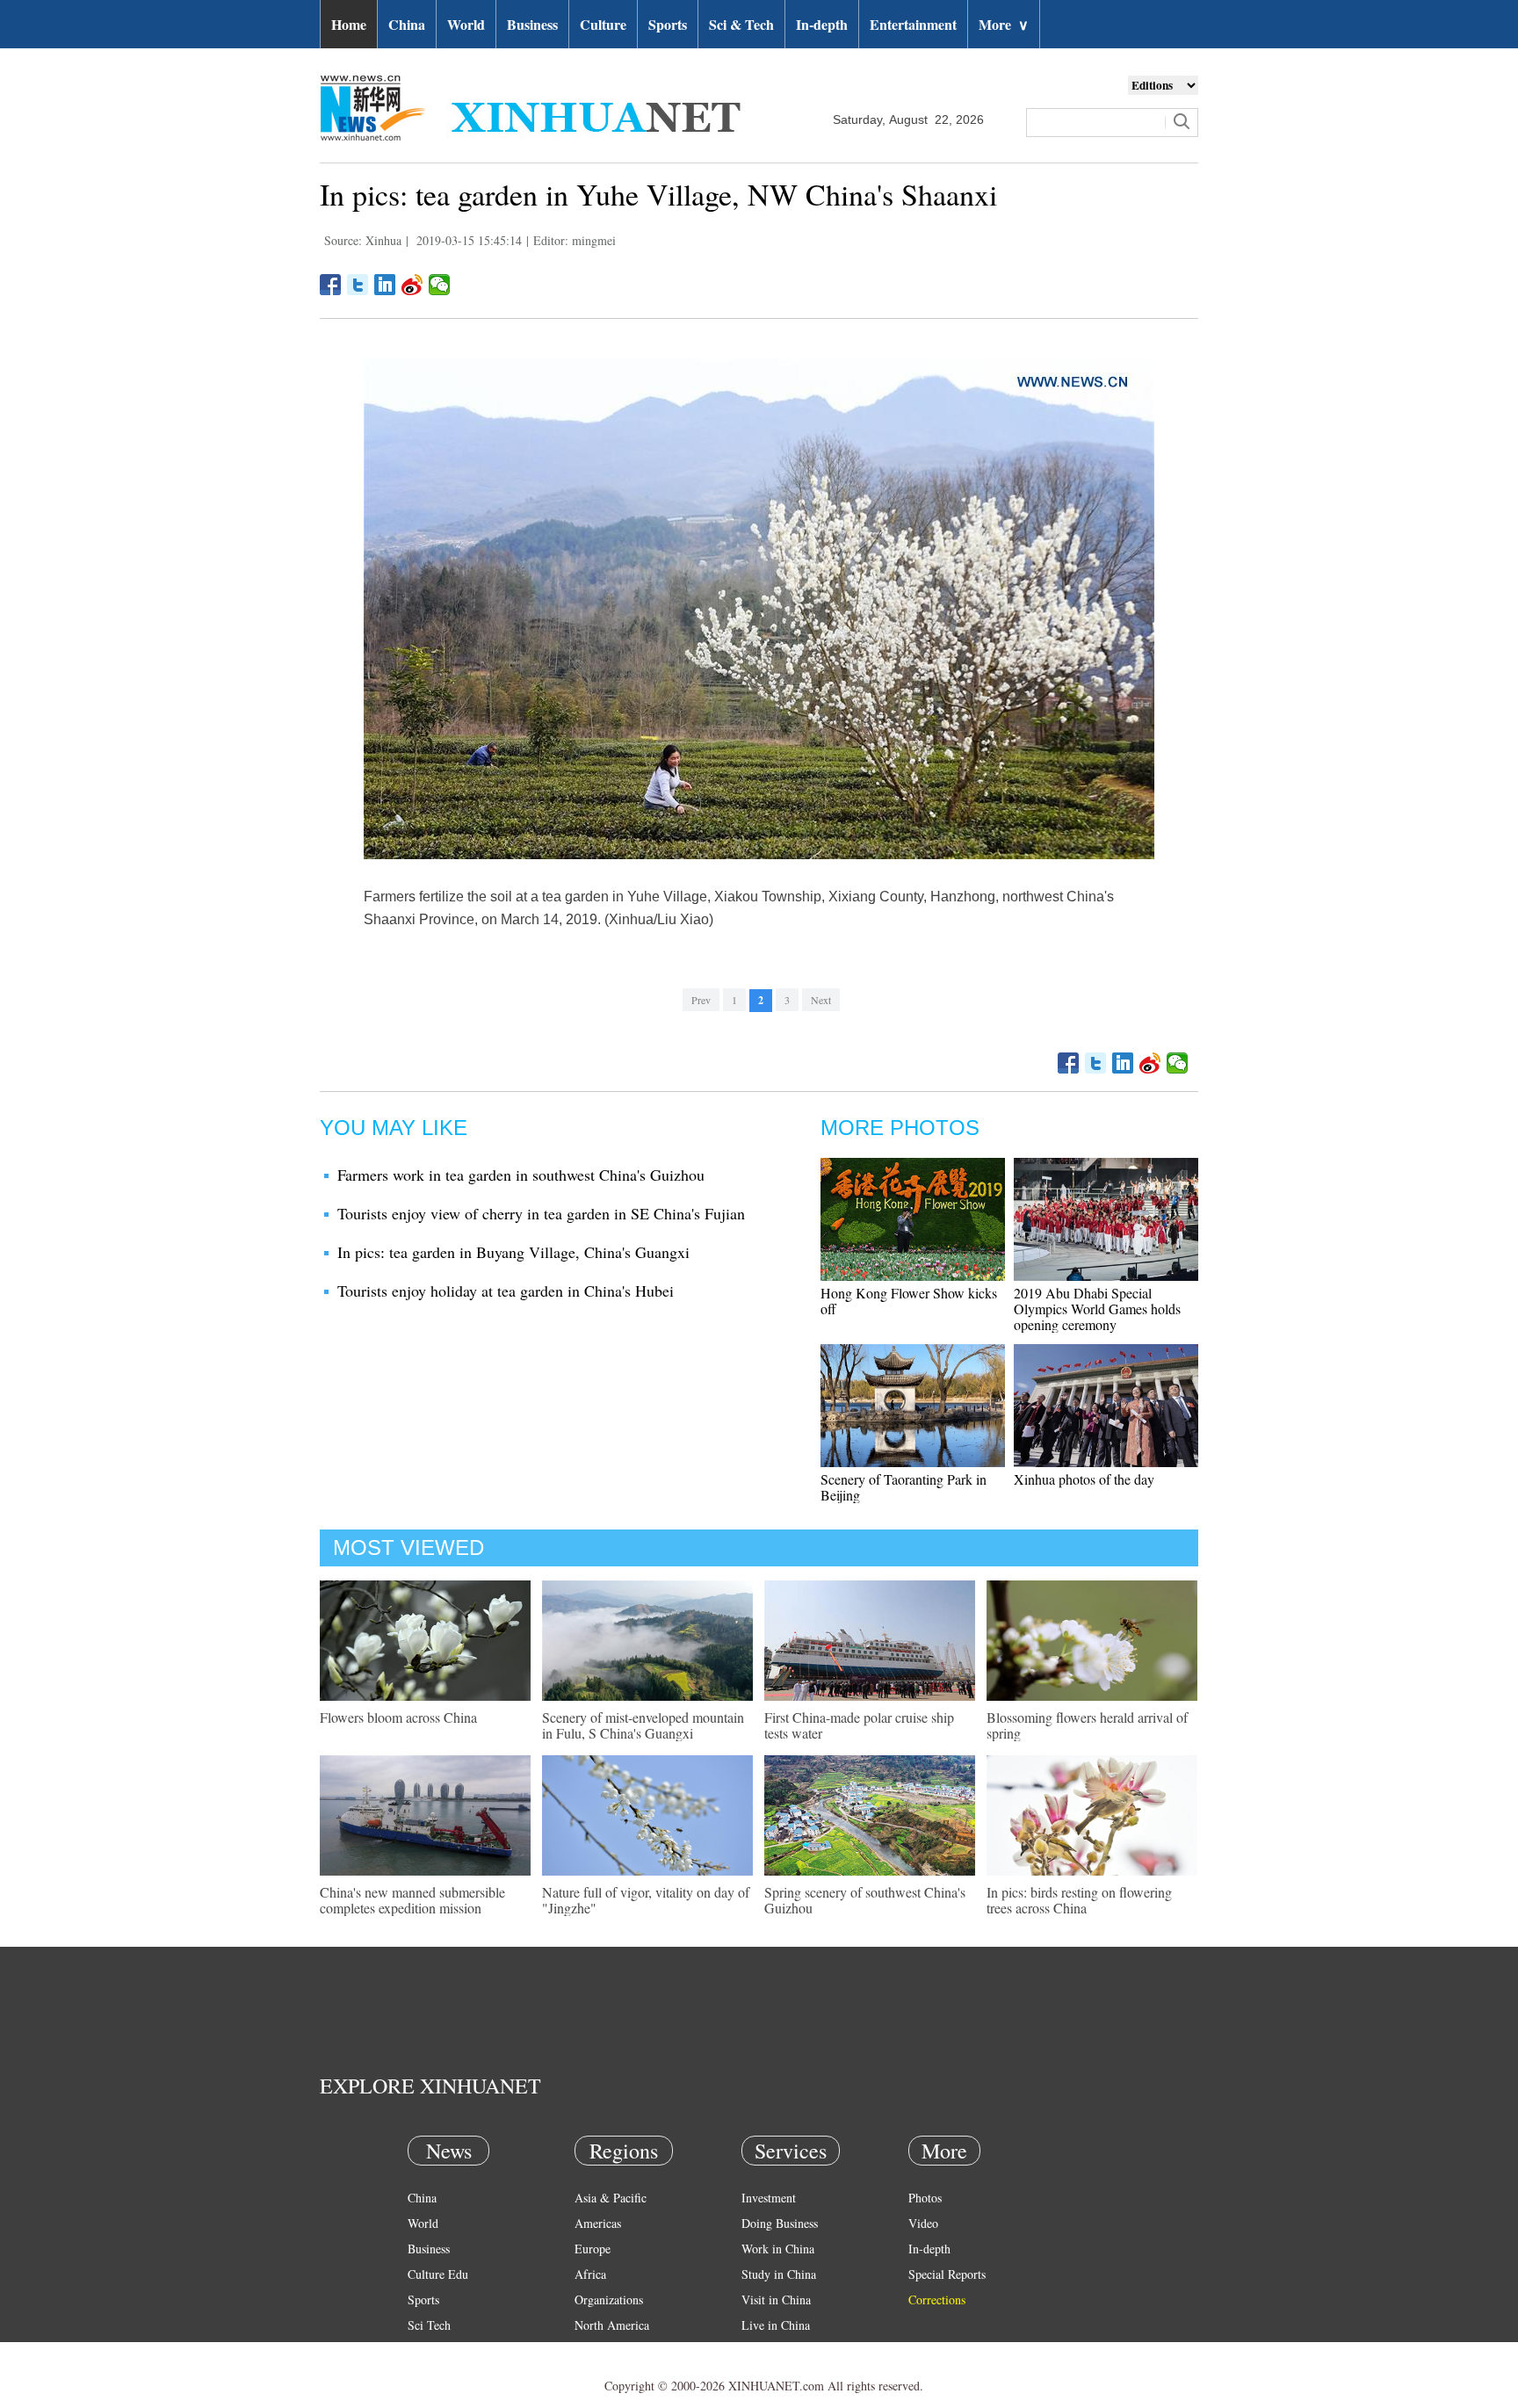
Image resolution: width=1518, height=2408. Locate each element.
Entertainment (913, 24)
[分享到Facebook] (331, 285)
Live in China (776, 2325)
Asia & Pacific (611, 2198)
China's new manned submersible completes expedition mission (412, 1900)
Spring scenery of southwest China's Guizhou (865, 1900)
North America (612, 2325)
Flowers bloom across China (398, 1717)
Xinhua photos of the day (1084, 1479)
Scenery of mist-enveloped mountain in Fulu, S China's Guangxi (643, 1725)
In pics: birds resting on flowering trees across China (1079, 1900)
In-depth (822, 24)
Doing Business (780, 2223)
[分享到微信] (440, 285)
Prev (701, 1000)
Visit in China (776, 2300)
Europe (593, 2249)
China (407, 24)
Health (424, 2350)
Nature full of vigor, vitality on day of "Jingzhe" (646, 1900)
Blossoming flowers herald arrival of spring (1087, 1725)
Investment (769, 2198)
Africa (590, 2274)
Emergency (770, 2350)
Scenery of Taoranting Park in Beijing (904, 1487)
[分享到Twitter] (358, 285)
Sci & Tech (741, 24)
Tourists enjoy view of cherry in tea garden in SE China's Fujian (541, 1213)
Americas (598, 2223)
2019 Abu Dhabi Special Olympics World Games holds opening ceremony (1097, 1309)
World (466, 24)
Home (349, 24)
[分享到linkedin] (385, 285)
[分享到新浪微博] (412, 285)
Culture (603, 24)
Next (821, 1000)
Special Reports (947, 2274)
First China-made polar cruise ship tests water (859, 1725)
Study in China (779, 2274)
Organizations (609, 2300)
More (1004, 24)
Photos (925, 2198)
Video (923, 2223)
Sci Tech (429, 2325)
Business (532, 24)
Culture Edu (438, 2274)
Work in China (778, 2249)
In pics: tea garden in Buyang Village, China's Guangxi (513, 1252)
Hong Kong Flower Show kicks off (909, 1301)
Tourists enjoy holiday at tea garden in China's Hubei (506, 1291)
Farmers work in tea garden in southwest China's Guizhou (521, 1175)
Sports (668, 24)
